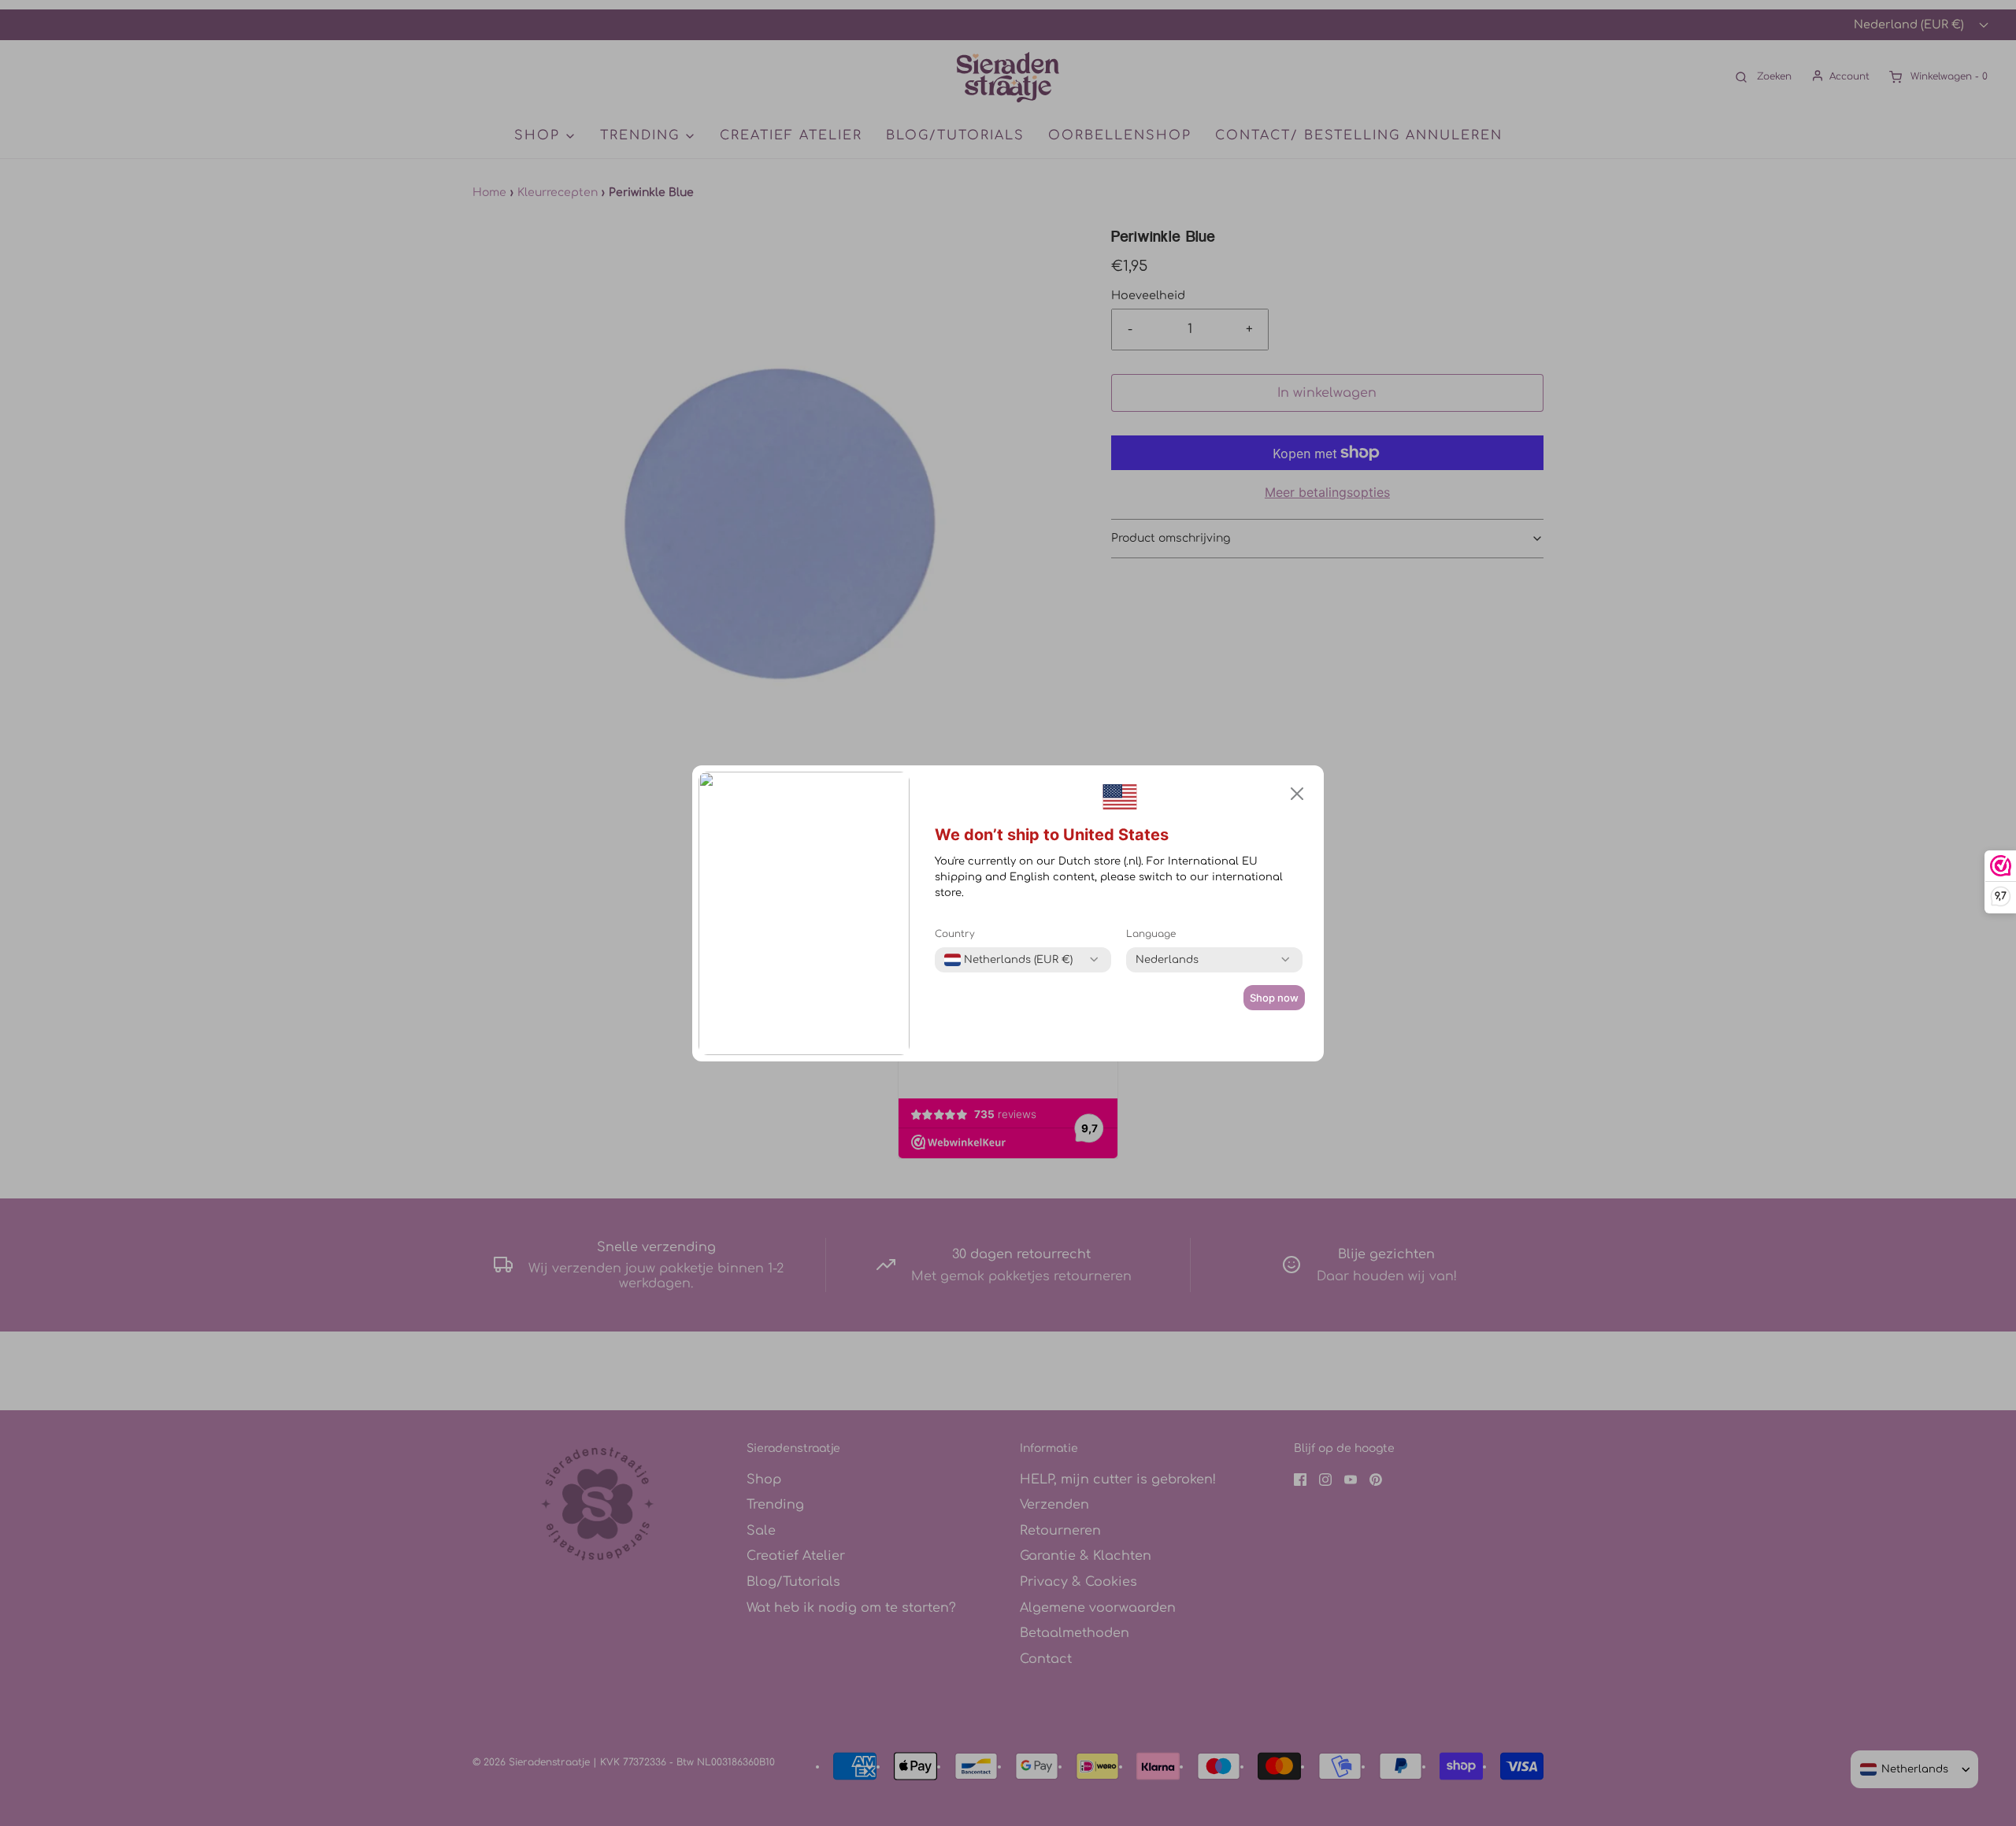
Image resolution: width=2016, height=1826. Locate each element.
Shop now (1274, 998)
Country (955, 934)
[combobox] (1008, 960)
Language (1151, 934)
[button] (1297, 794)
